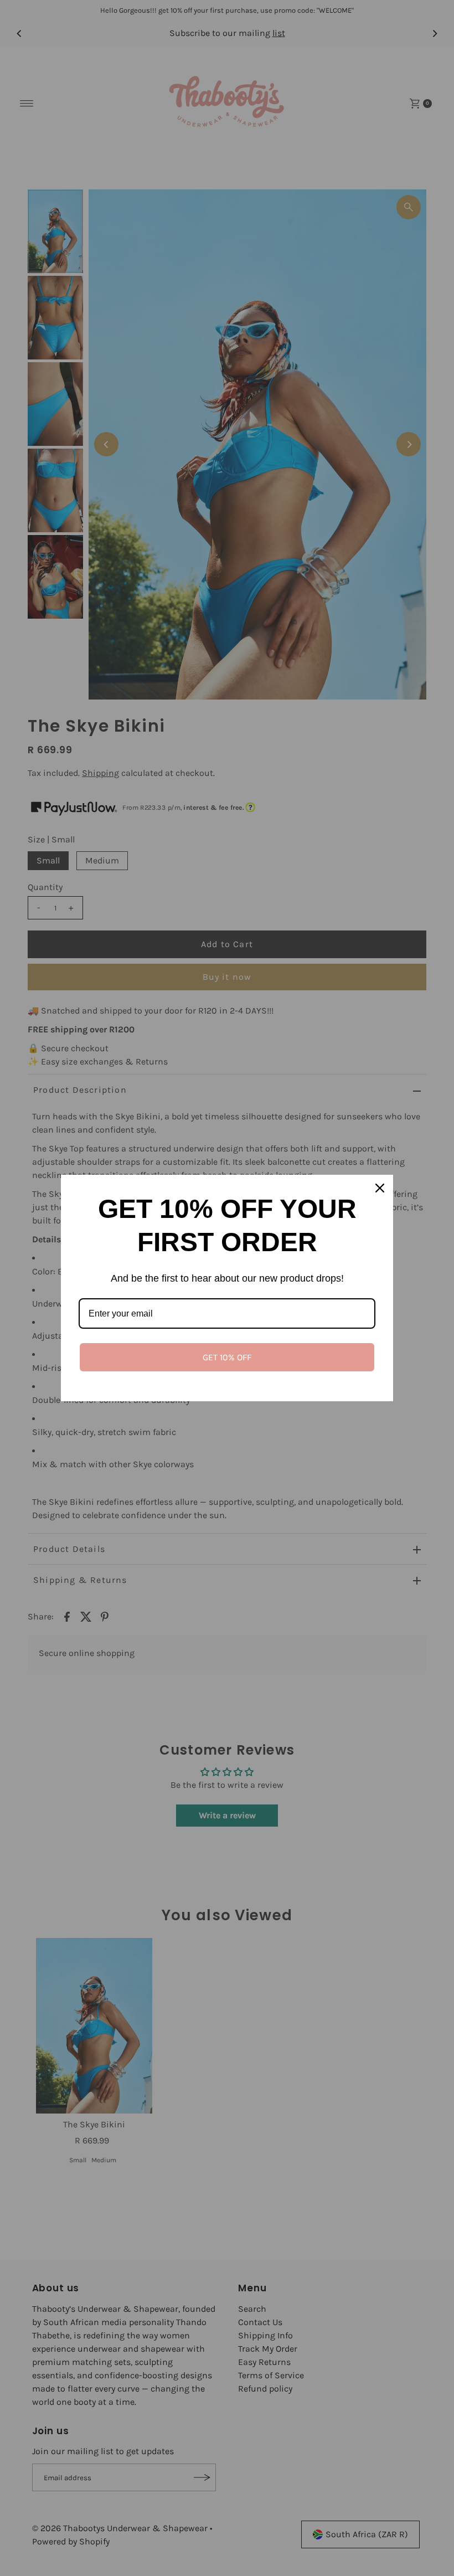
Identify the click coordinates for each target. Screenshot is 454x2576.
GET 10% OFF (227, 1357)
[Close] (380, 1188)
